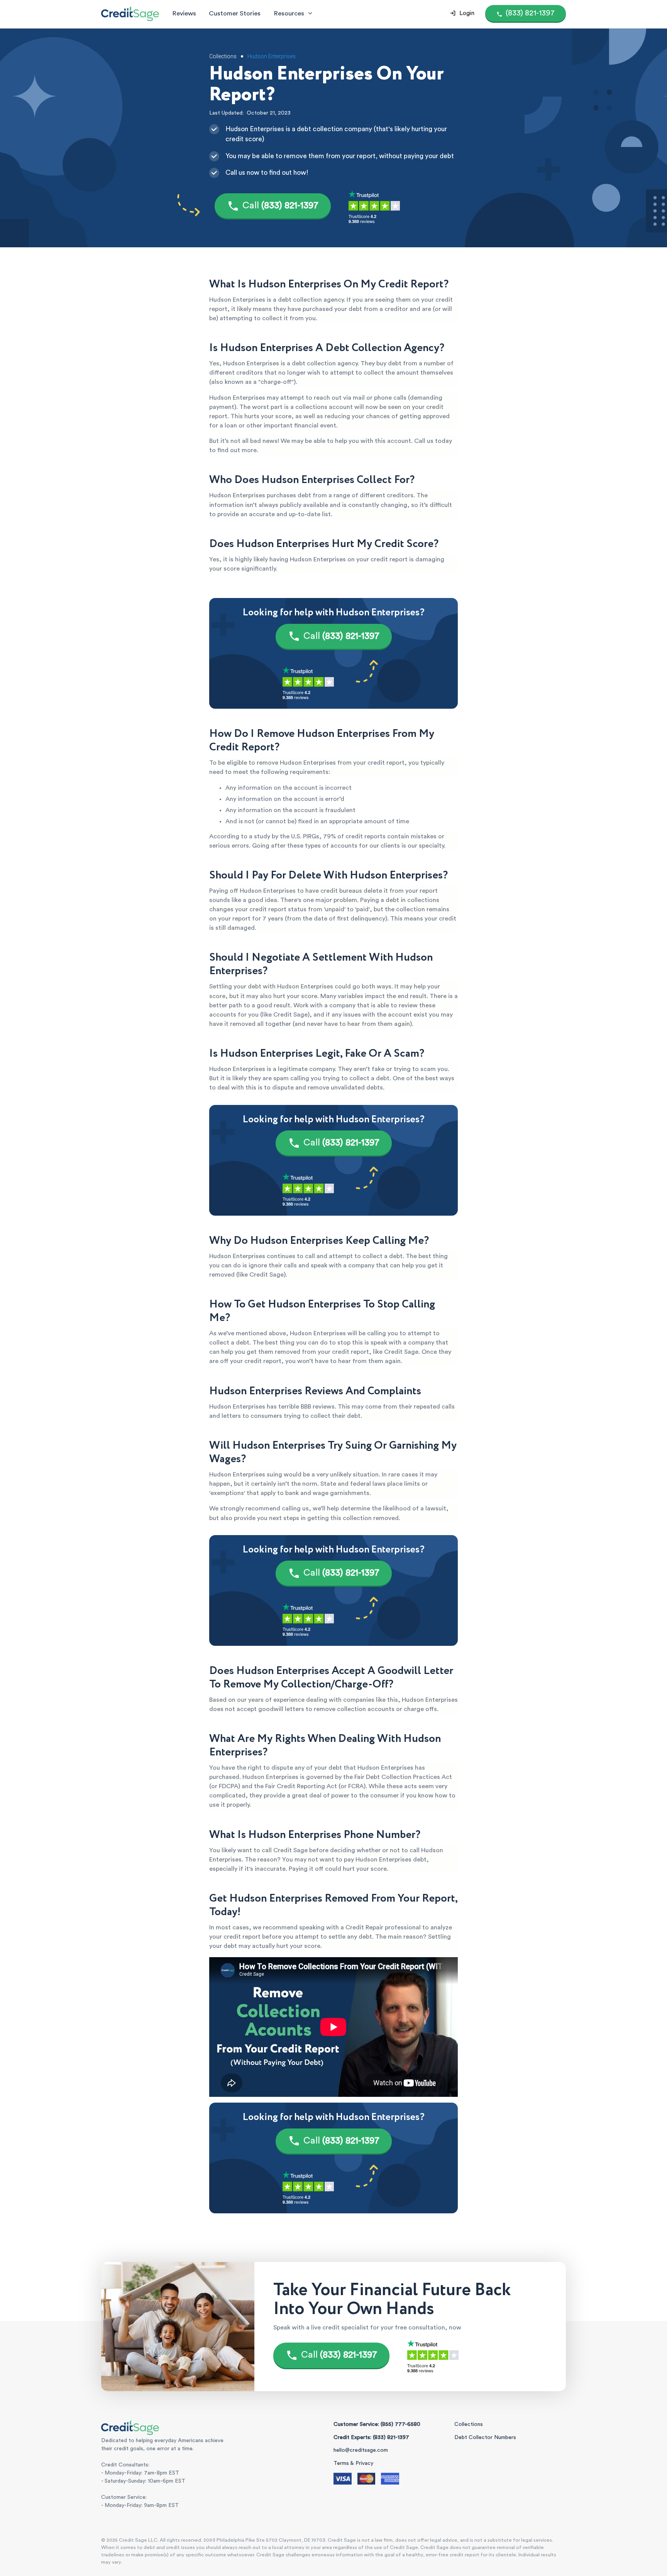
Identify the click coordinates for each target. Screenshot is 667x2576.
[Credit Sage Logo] (130, 14)
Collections (469, 2424)
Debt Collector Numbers (485, 2437)
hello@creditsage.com (361, 2450)
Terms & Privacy (353, 2463)
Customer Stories (235, 13)
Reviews (184, 13)
